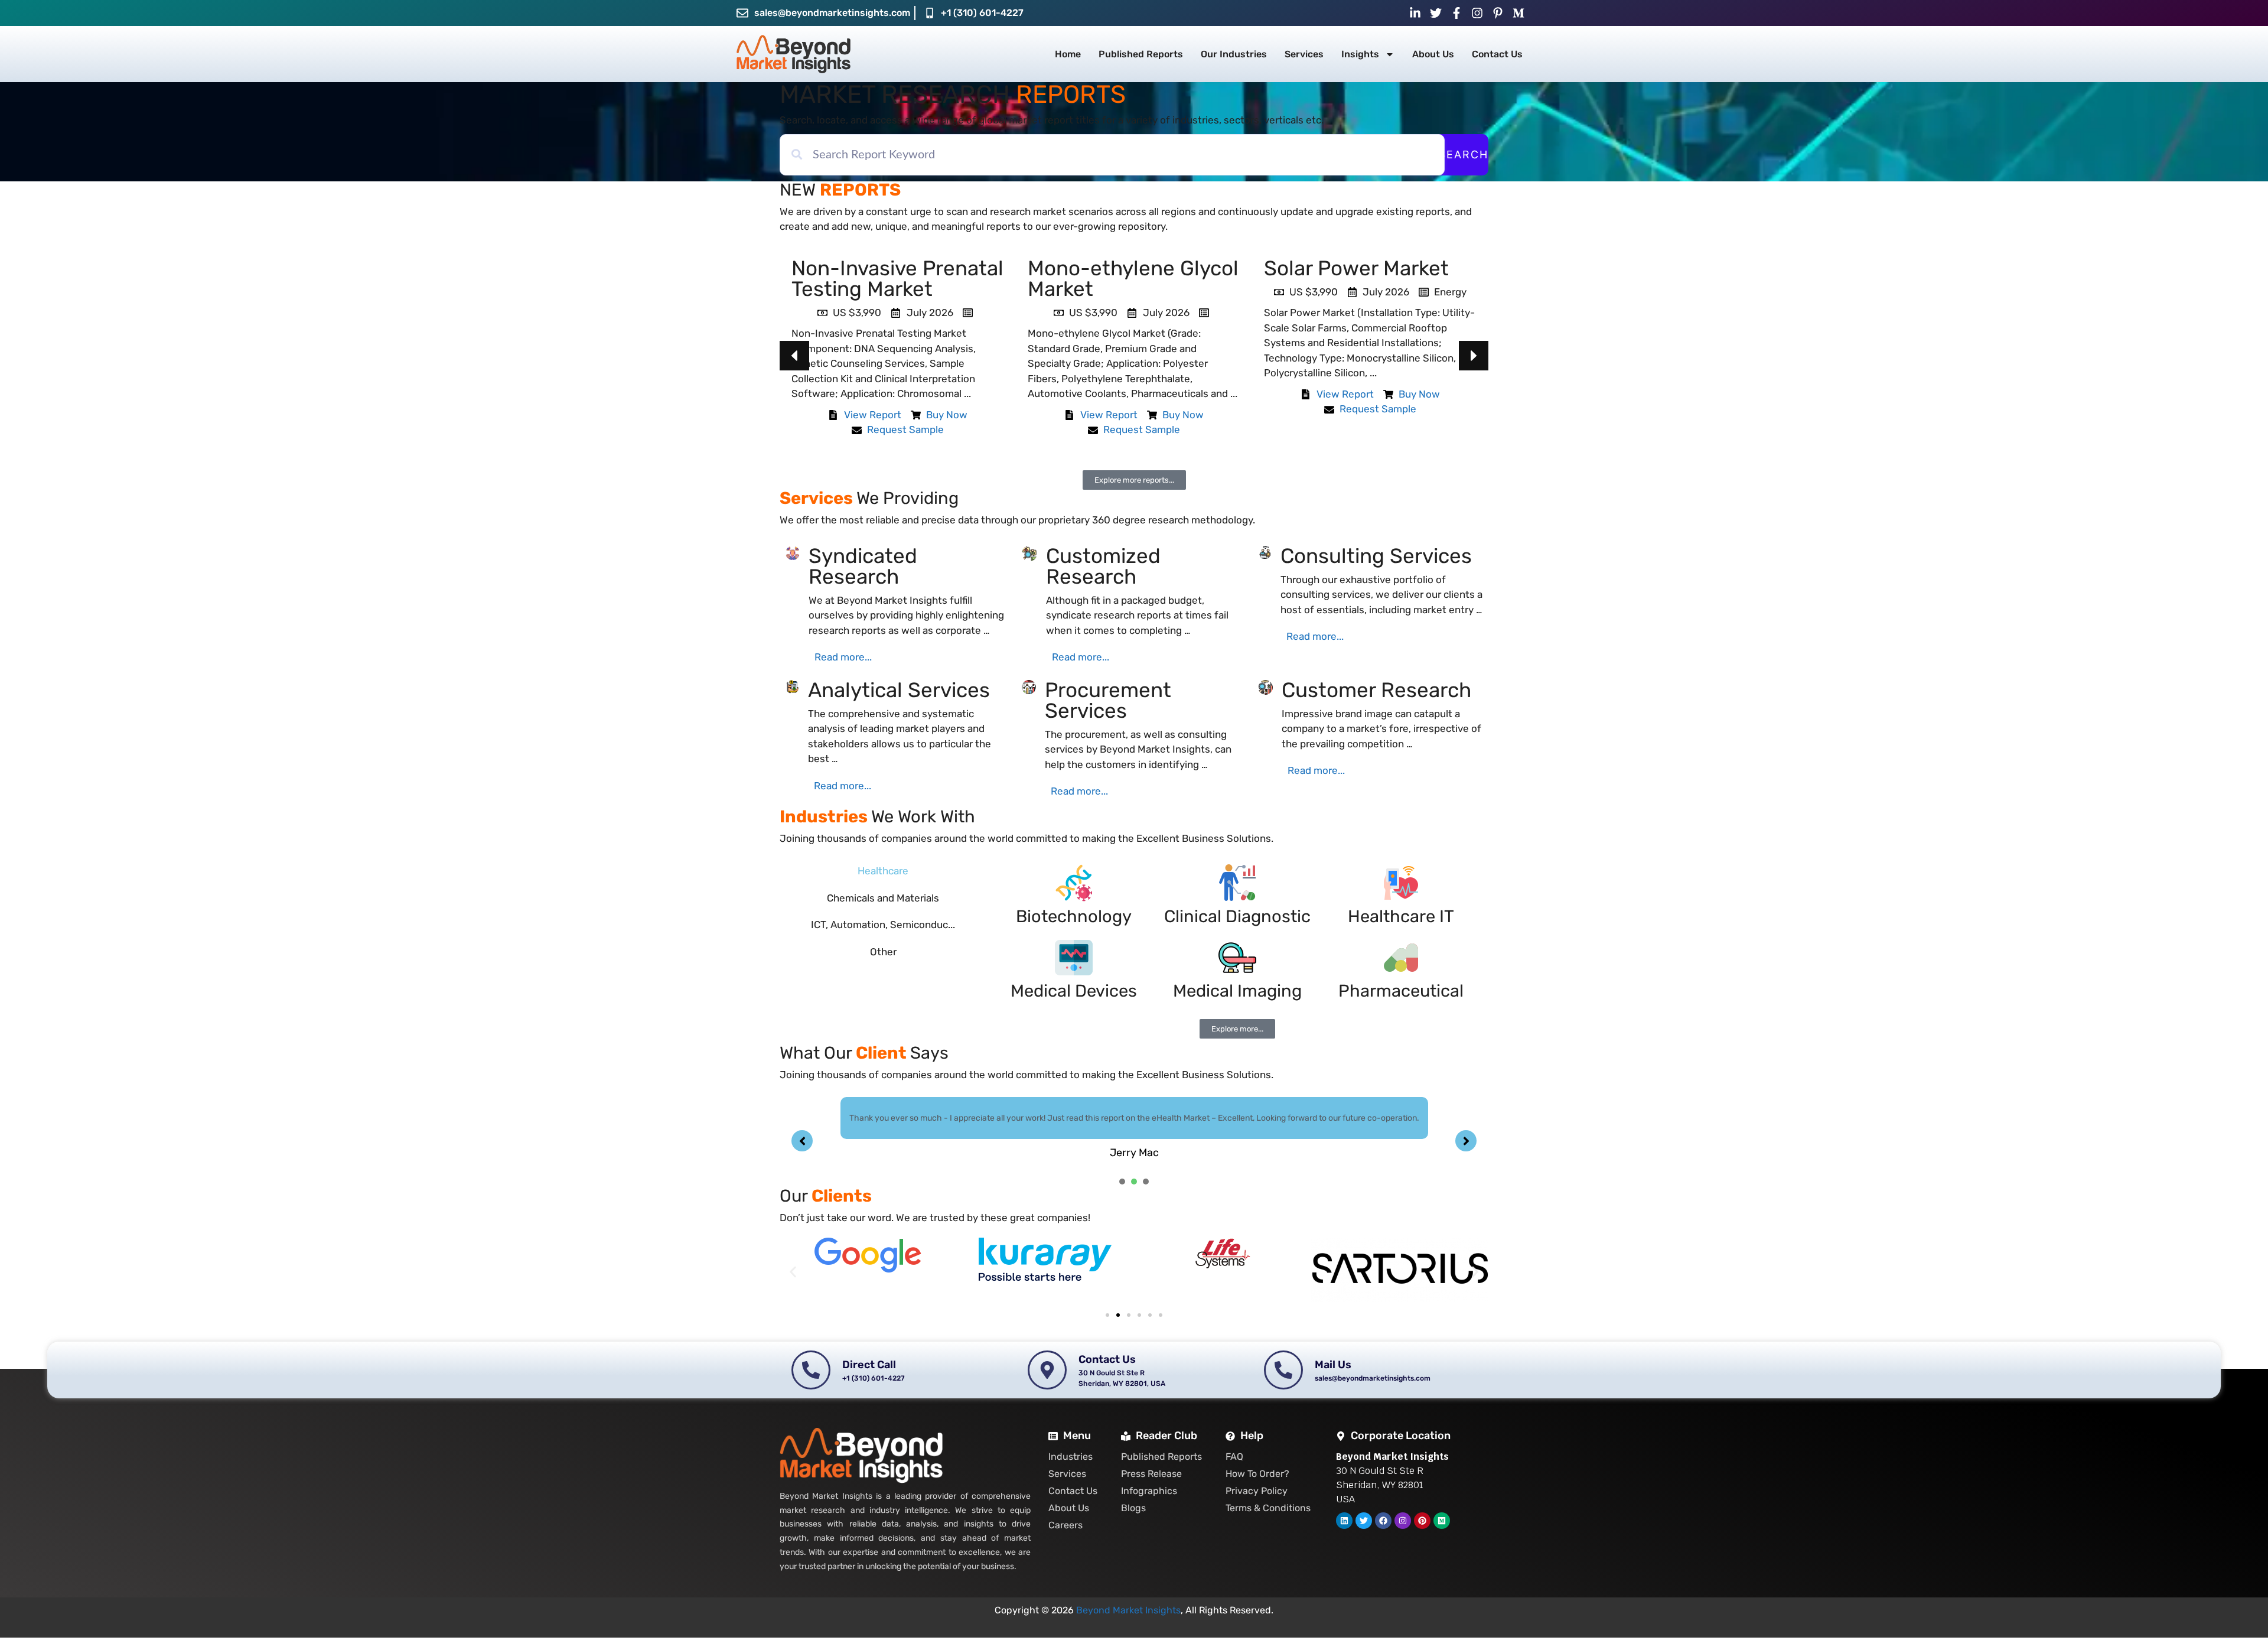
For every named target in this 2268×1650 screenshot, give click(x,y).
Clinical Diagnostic (1237, 916)
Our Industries (1234, 54)
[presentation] (1122, 1182)
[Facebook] (1383, 1521)
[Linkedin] (1344, 1521)
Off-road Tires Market (1366, 268)
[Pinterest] (1422, 1521)
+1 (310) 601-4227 (982, 13)
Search (1464, 154)
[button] (1474, 356)
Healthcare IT (1401, 916)
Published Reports (1141, 54)
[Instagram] (1403, 1521)
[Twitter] (1364, 1521)
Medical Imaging (1237, 991)
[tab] (883, 871)
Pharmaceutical (1401, 991)
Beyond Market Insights (1128, 1610)
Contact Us (1497, 54)
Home (1068, 54)
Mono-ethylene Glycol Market (897, 279)
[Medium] (1442, 1521)
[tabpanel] (1134, 1129)
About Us (1433, 54)
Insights (1360, 54)
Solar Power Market (1120, 268)
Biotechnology (1074, 916)
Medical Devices (1074, 991)
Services (1304, 54)
